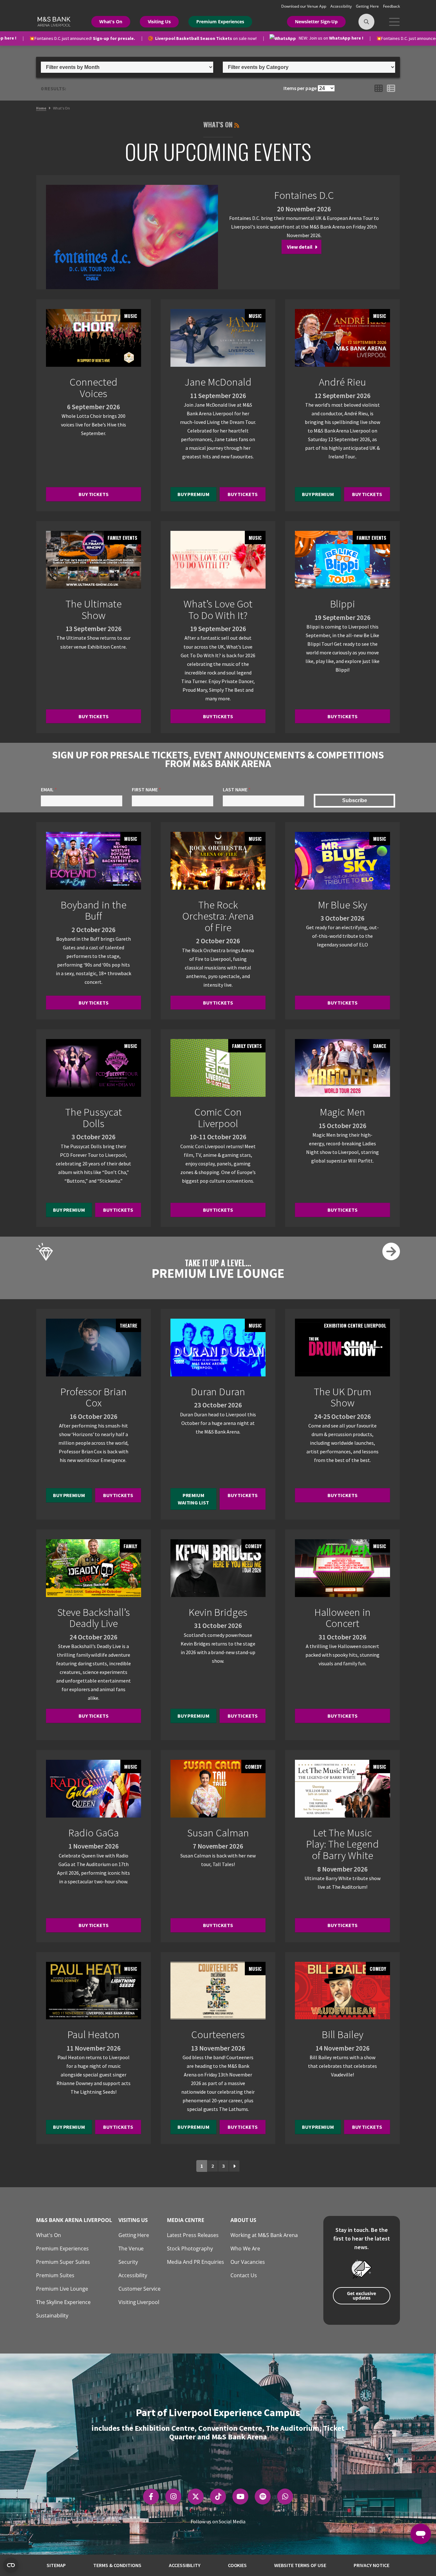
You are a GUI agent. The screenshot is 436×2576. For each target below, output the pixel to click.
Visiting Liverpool (139, 2302)
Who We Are (245, 2248)
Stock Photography (190, 2248)
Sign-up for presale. (78, 38)
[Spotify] (263, 2497)
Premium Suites (55, 2275)
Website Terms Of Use (300, 2565)
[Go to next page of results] (234, 2166)
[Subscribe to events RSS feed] (237, 124)
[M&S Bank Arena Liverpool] (53, 21)
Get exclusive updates (361, 2296)
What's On (111, 22)
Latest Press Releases (193, 2235)
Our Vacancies (248, 2262)
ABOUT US (243, 2220)
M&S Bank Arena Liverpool (74, 2220)
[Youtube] (241, 2497)
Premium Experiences (220, 22)
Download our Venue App (304, 6)
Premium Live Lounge (62, 2289)
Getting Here (368, 6)
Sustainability (52, 2316)
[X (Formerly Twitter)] (196, 2497)
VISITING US (133, 2220)
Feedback (391, 6)
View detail (300, 247)
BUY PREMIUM (194, 494)
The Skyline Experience (63, 2302)
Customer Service (140, 2289)
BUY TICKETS (94, 494)
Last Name (237, 789)
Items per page (300, 88)
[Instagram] (173, 2497)
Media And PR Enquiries (195, 2262)
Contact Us (244, 2275)
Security (128, 2262)
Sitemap (56, 2565)
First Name (146, 789)
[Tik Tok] (218, 2497)
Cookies (237, 2565)
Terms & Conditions (117, 2565)
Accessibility (342, 6)
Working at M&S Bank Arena (264, 2235)
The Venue (131, 2248)
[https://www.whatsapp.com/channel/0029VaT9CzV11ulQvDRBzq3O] (285, 2497)
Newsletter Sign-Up (316, 22)
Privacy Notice (372, 2565)
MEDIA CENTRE (186, 2220)
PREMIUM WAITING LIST (194, 1499)
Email (49, 789)
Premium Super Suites (63, 2262)
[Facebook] (151, 2497)
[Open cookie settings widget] (11, 2565)
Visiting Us (159, 22)
